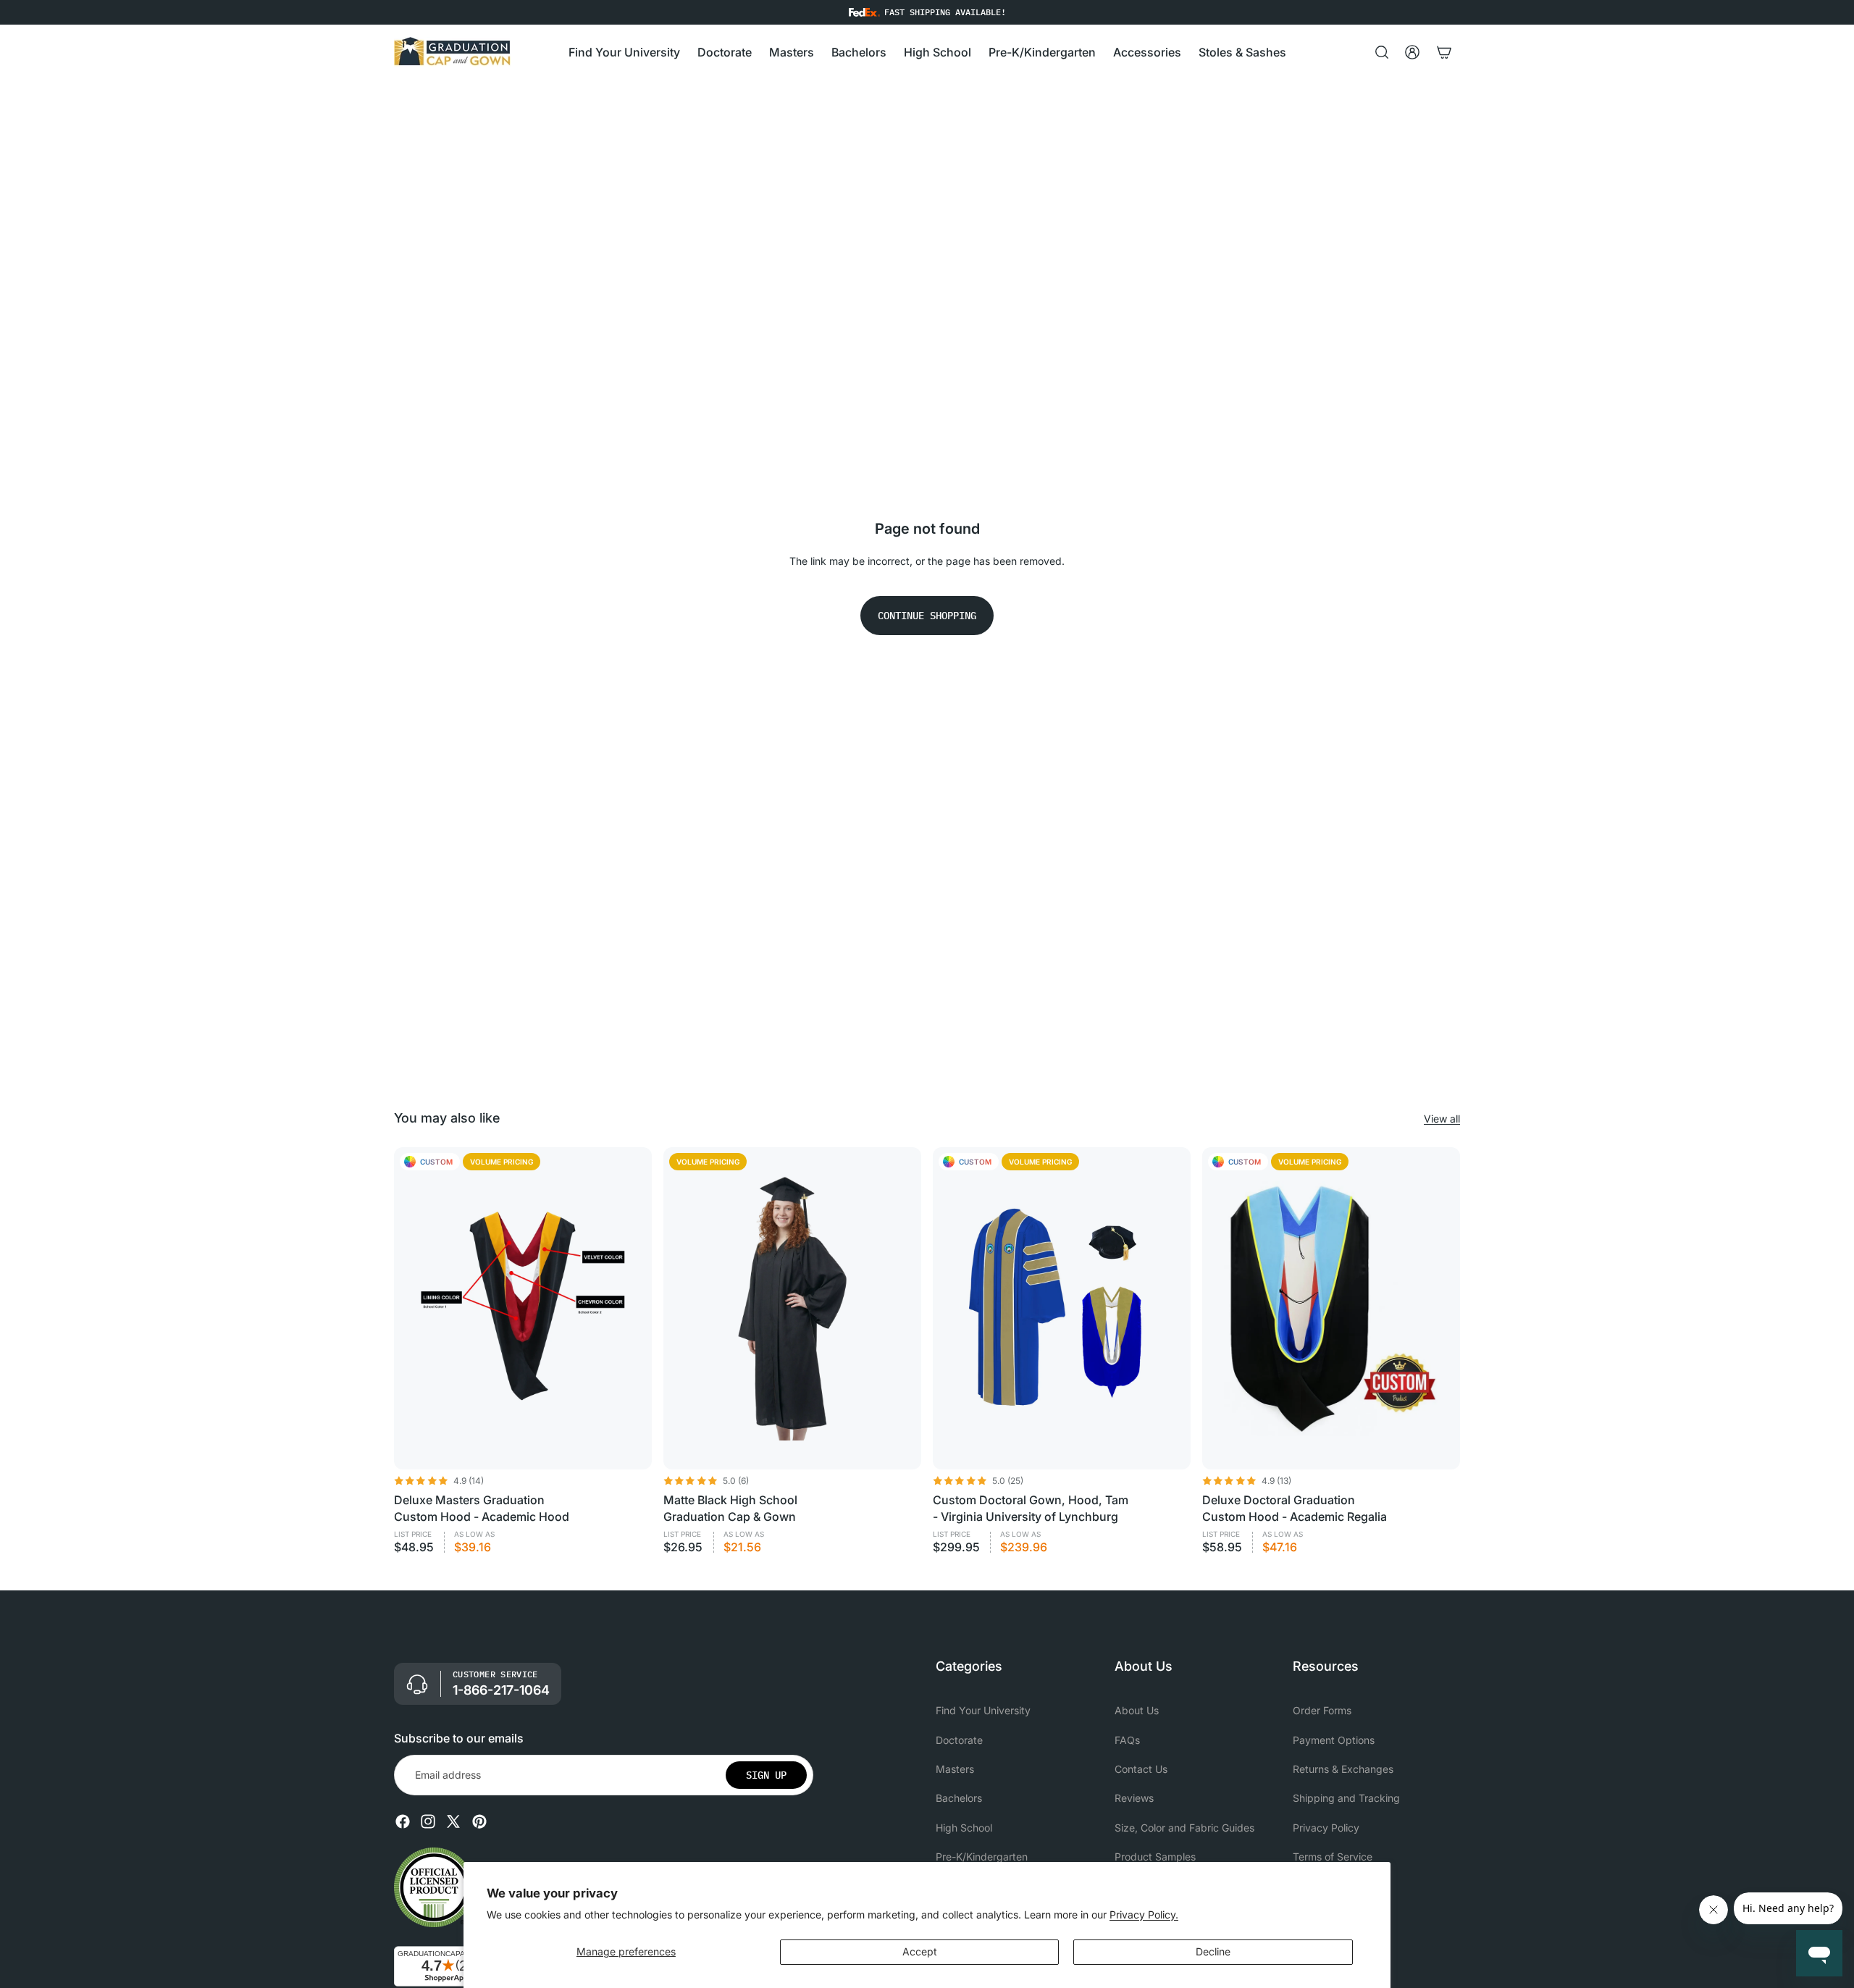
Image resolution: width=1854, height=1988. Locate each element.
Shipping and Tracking (1346, 1798)
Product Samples (1155, 1857)
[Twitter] (453, 1821)
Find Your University (983, 1710)
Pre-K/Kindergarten (982, 1857)
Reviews (1134, 1798)
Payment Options (1334, 1739)
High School (964, 1827)
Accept (920, 1951)
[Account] (1412, 52)
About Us (1137, 1710)
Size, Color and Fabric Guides (1184, 1827)
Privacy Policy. (1144, 1914)
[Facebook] (403, 1821)
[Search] (1382, 52)
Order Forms (1322, 1710)
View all (1442, 1119)
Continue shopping (927, 616)
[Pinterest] (479, 1821)
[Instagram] (428, 1821)
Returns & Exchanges (1343, 1769)
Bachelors (959, 1798)
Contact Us (1141, 1769)
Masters (955, 1769)
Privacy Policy (1326, 1827)
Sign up (766, 1774)
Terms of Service (1333, 1857)
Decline (1213, 1951)
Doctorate (959, 1739)
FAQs (1127, 1739)
